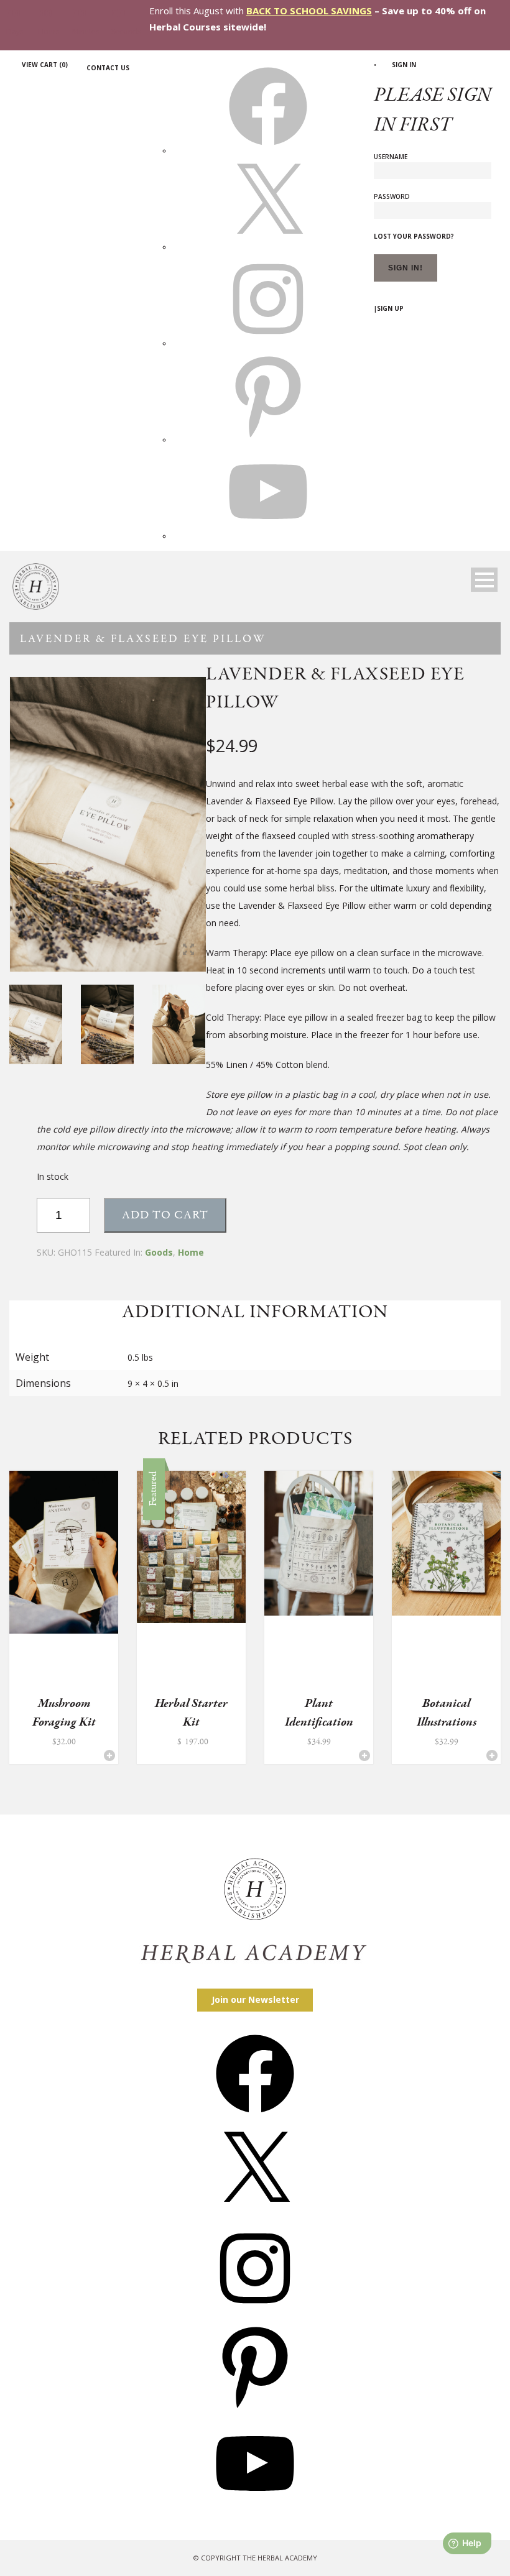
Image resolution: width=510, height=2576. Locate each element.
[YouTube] (255, 2507)
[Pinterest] (255, 2409)
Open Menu (484, 580)
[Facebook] (255, 2117)
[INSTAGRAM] (268, 343)
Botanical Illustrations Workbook (447, 1722)
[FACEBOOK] (268, 150)
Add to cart (165, 1215)
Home (191, 1252)
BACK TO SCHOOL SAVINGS (309, 11)
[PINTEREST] (268, 439)
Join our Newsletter (255, 1999)
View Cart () (45, 65)
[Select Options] (237, 1755)
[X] (268, 247)
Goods (159, 1252)
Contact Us (108, 68)
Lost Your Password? (414, 236)
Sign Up (390, 308)
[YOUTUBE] (268, 536)
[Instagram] (255, 2311)
